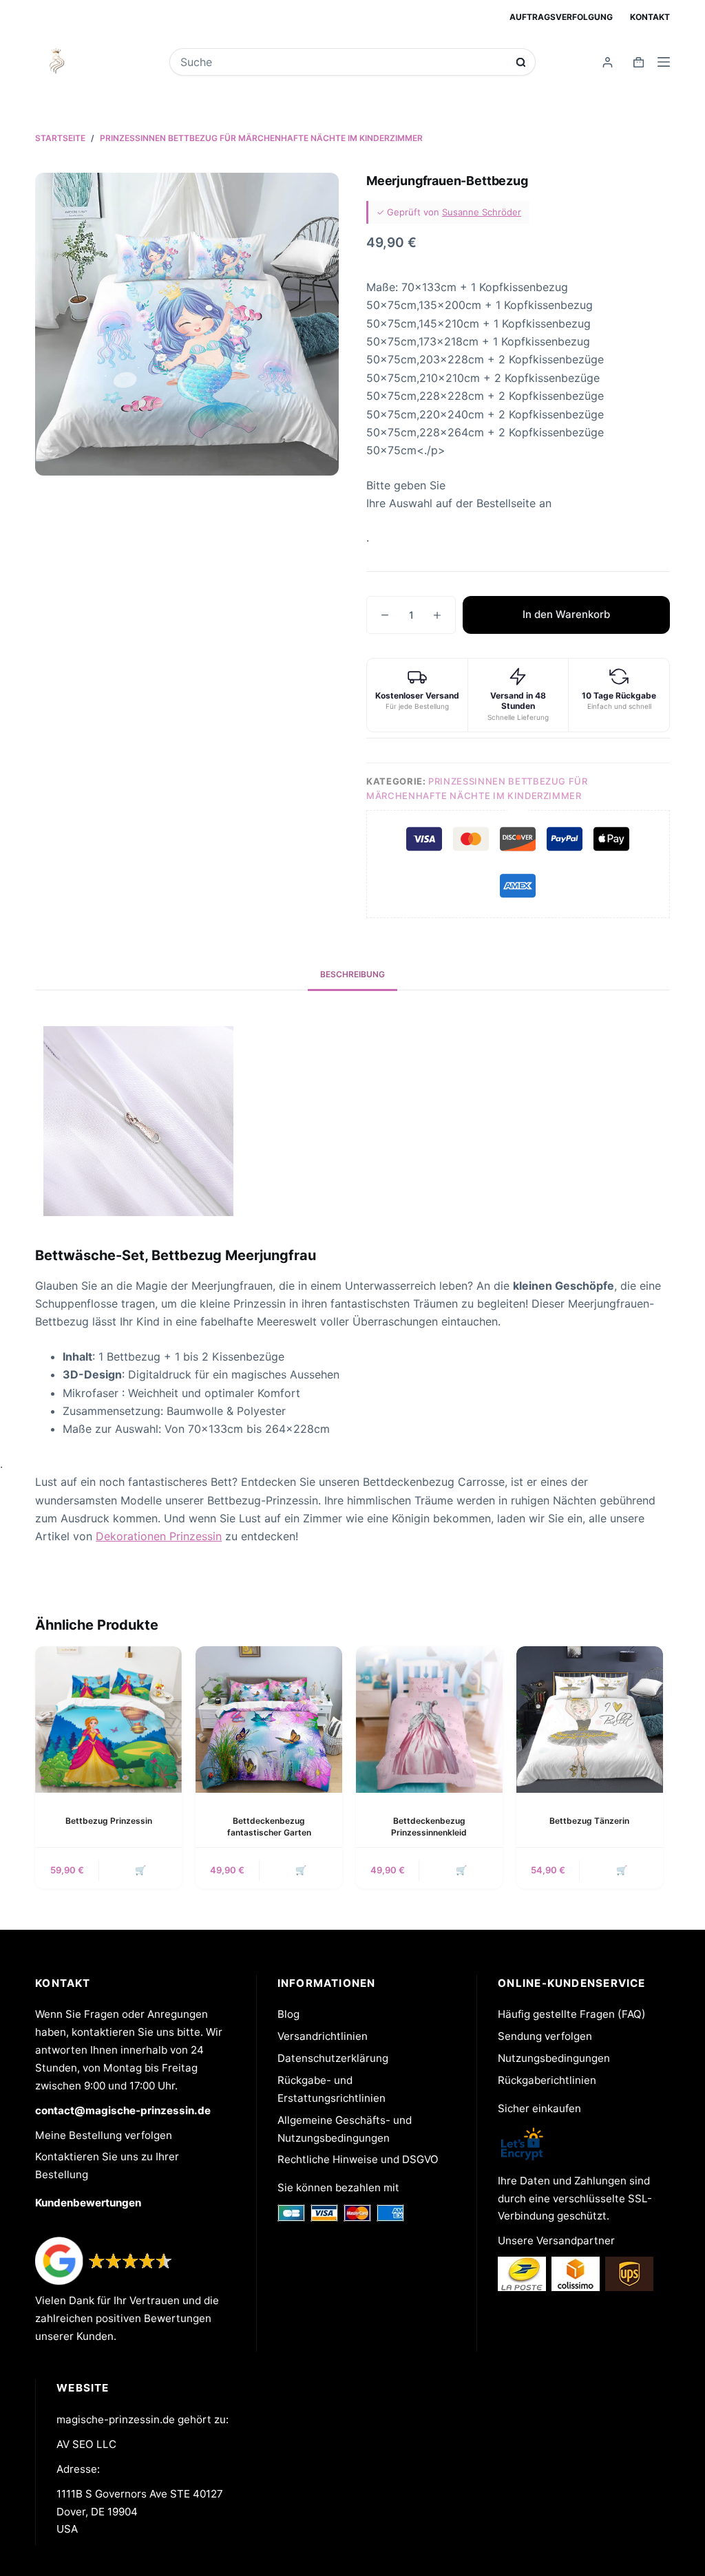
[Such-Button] (521, 62)
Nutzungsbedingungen (554, 2058)
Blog (288, 2014)
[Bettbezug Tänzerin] (590, 1720)
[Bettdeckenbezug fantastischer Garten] (269, 1720)
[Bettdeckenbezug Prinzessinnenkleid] (429, 1720)
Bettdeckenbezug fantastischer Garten (269, 1827)
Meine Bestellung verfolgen (104, 2135)
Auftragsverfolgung (561, 17)
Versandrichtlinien (323, 2036)
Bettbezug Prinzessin (109, 1821)
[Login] (608, 62)
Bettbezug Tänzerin (589, 1821)
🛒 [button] (140, 1870)
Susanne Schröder (482, 212)
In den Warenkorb (566, 614)
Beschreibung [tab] (352, 974)
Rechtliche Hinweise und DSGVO (358, 2159)
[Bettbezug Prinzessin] (108, 1720)
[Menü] (664, 62)
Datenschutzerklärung (333, 2058)
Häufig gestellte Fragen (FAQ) (572, 2014)
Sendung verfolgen (545, 2036)
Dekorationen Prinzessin (159, 1536)
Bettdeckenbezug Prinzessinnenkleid (429, 1827)
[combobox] (344, 62)
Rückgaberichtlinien (547, 2080)
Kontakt (650, 17)
